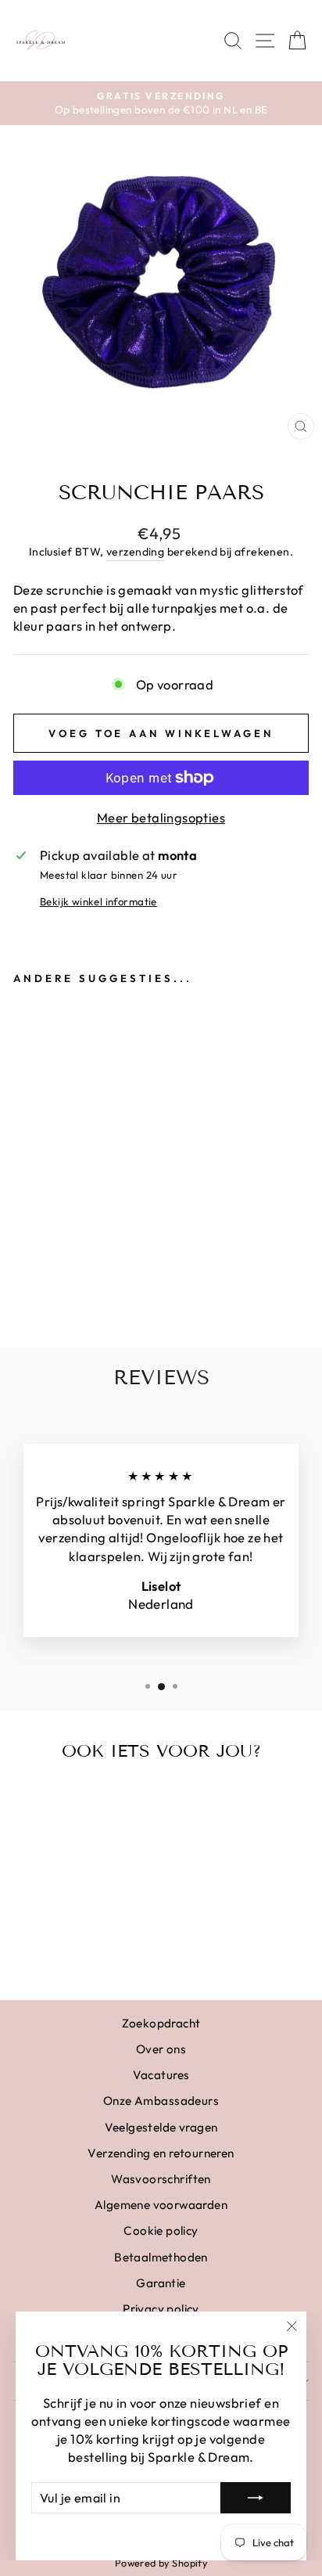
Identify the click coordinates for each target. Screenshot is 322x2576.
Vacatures (161, 2075)
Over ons (161, 2049)
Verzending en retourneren (161, 2153)
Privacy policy (161, 2309)
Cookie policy (161, 2231)
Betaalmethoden (161, 2257)
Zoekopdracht (161, 2023)
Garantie (161, 2283)
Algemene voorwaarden (161, 2205)
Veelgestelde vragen (161, 2127)
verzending (135, 552)
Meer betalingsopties (161, 817)
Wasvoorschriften (161, 2179)
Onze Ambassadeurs (161, 2101)
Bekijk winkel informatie (98, 901)
